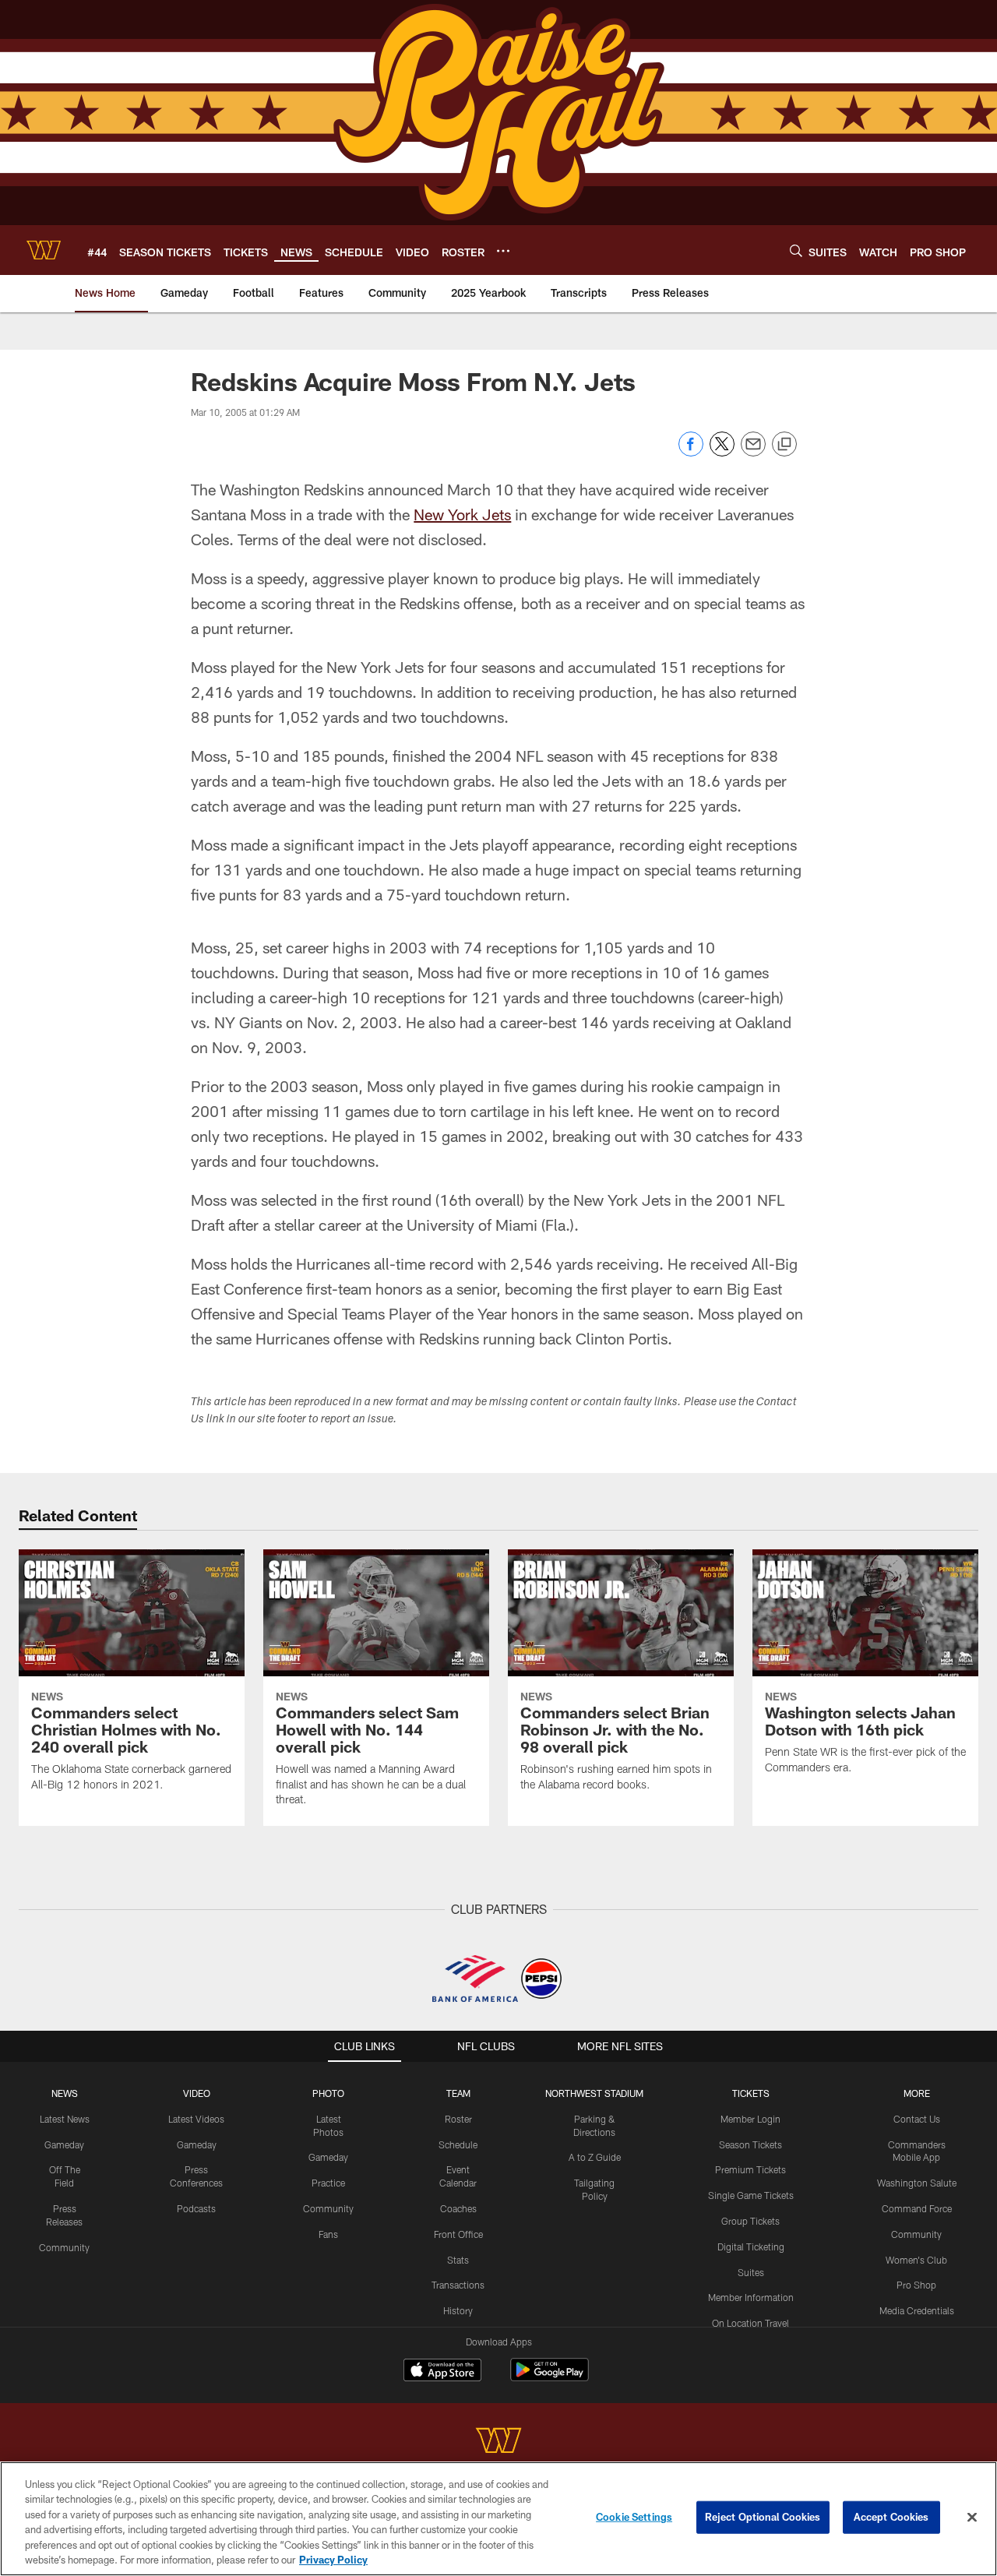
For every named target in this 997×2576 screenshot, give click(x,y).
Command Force (917, 2208)
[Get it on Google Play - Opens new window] (550, 2378)
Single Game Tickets (751, 2195)
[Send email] (753, 452)
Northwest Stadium (594, 2093)
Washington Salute (917, 2183)
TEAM (458, 2093)
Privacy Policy (333, 2560)
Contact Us (917, 2119)
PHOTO (328, 2093)
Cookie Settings (634, 2517)
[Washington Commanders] (498, 2442)
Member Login (750, 2119)
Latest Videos (196, 2119)
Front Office (458, 2234)
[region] (498, 2519)
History (458, 2310)
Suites (751, 2272)
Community (64, 2247)
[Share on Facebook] (691, 452)
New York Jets (462, 514)
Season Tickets (750, 2144)
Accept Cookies (891, 2517)
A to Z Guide (595, 2157)
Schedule (458, 2144)
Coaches (458, 2208)
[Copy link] (784, 445)
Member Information (751, 2297)
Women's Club (916, 2260)
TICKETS (751, 2093)
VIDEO (197, 2093)
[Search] (796, 250)
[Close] (972, 2518)
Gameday (64, 2144)
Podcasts (196, 2208)
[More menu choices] (503, 251)
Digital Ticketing (751, 2247)
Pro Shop (916, 2285)
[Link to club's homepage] (44, 250)
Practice (328, 2183)
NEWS (65, 2093)
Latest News (65, 2119)
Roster (458, 2119)
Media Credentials (917, 2310)
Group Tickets (750, 2221)
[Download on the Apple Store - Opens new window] (442, 2372)
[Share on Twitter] (722, 452)
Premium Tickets (750, 2169)
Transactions (458, 2285)
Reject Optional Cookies (763, 2517)
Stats (458, 2260)
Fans (328, 2234)
